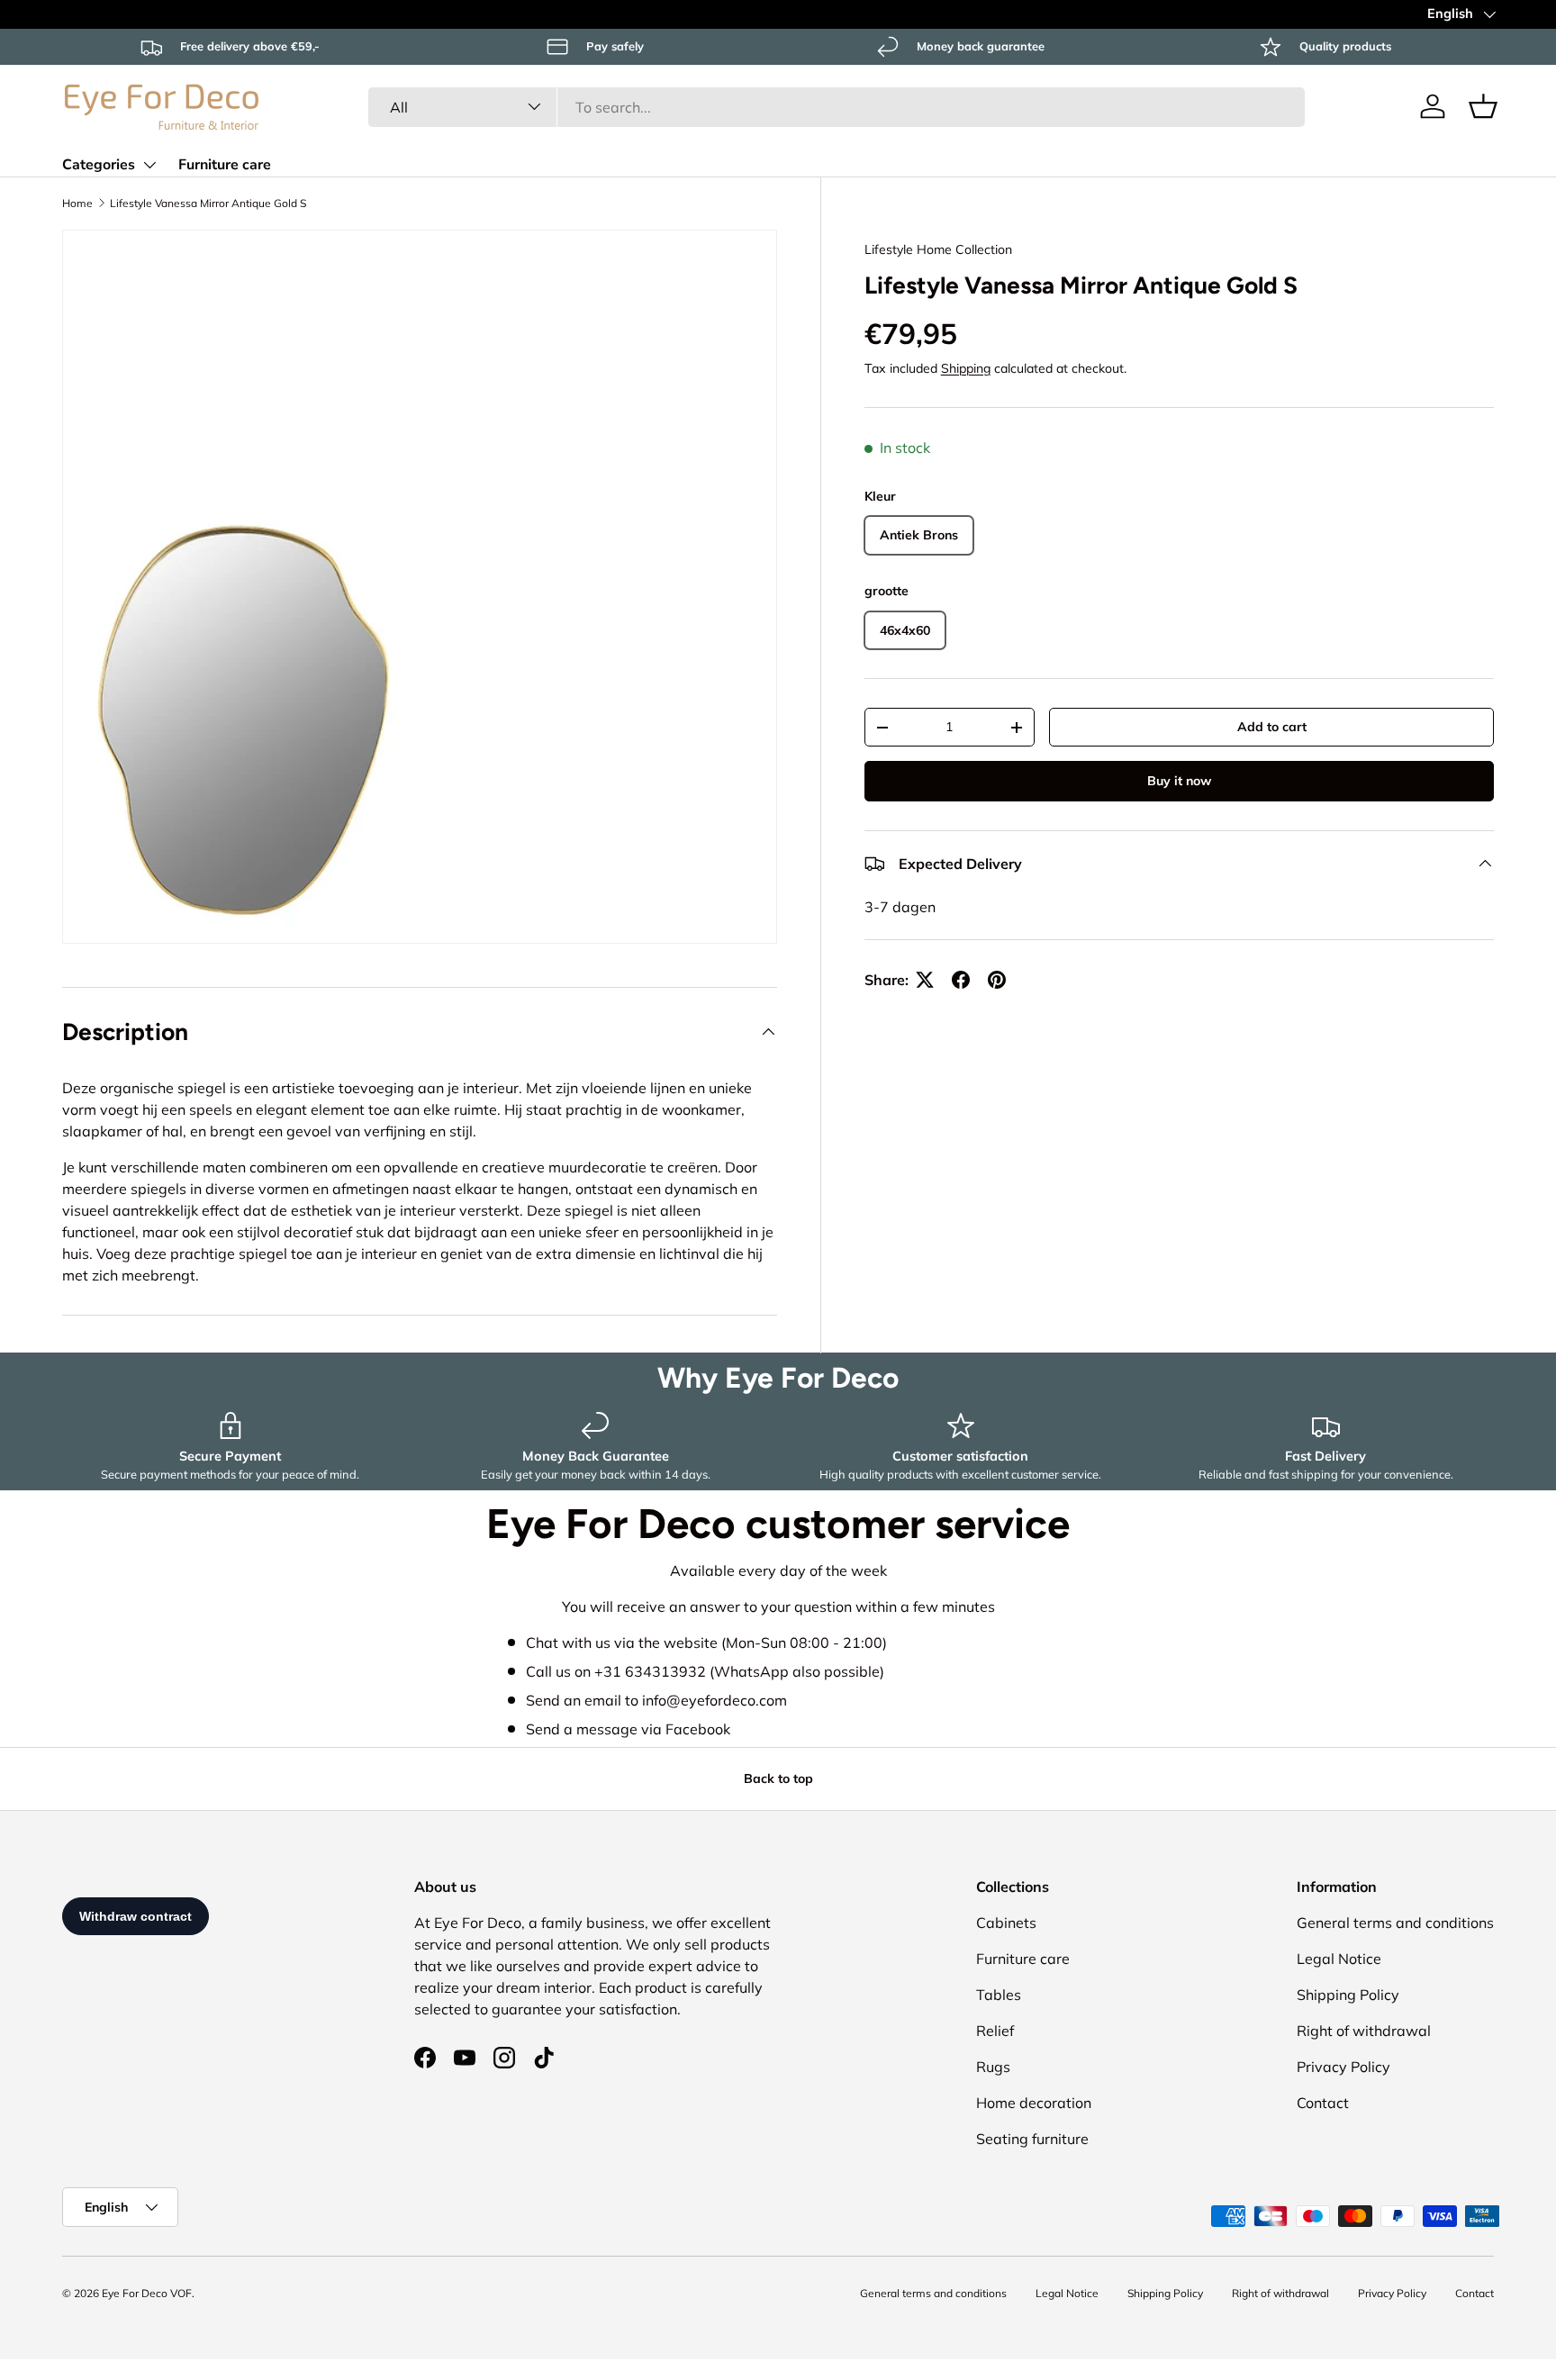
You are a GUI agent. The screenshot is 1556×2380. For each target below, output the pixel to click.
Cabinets (1006, 1923)
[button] (1483, 106)
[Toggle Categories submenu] (149, 165)
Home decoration (1034, 2103)
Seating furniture (1032, 2139)
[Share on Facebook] (961, 980)
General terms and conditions (1395, 1923)
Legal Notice (1339, 1959)
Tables (999, 1995)
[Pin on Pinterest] (997, 980)
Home (77, 203)
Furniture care (225, 165)
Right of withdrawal (1364, 2031)
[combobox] (836, 106)
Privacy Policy (1343, 2067)
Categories (99, 165)
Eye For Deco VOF (147, 2293)
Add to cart (1272, 727)
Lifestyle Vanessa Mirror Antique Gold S (208, 203)
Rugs (993, 2067)
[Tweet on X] (925, 980)
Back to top (778, 1778)
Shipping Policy (1348, 1995)
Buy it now (1179, 781)
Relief (995, 2031)
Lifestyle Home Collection (938, 249)
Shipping (966, 368)
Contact (1323, 2103)
